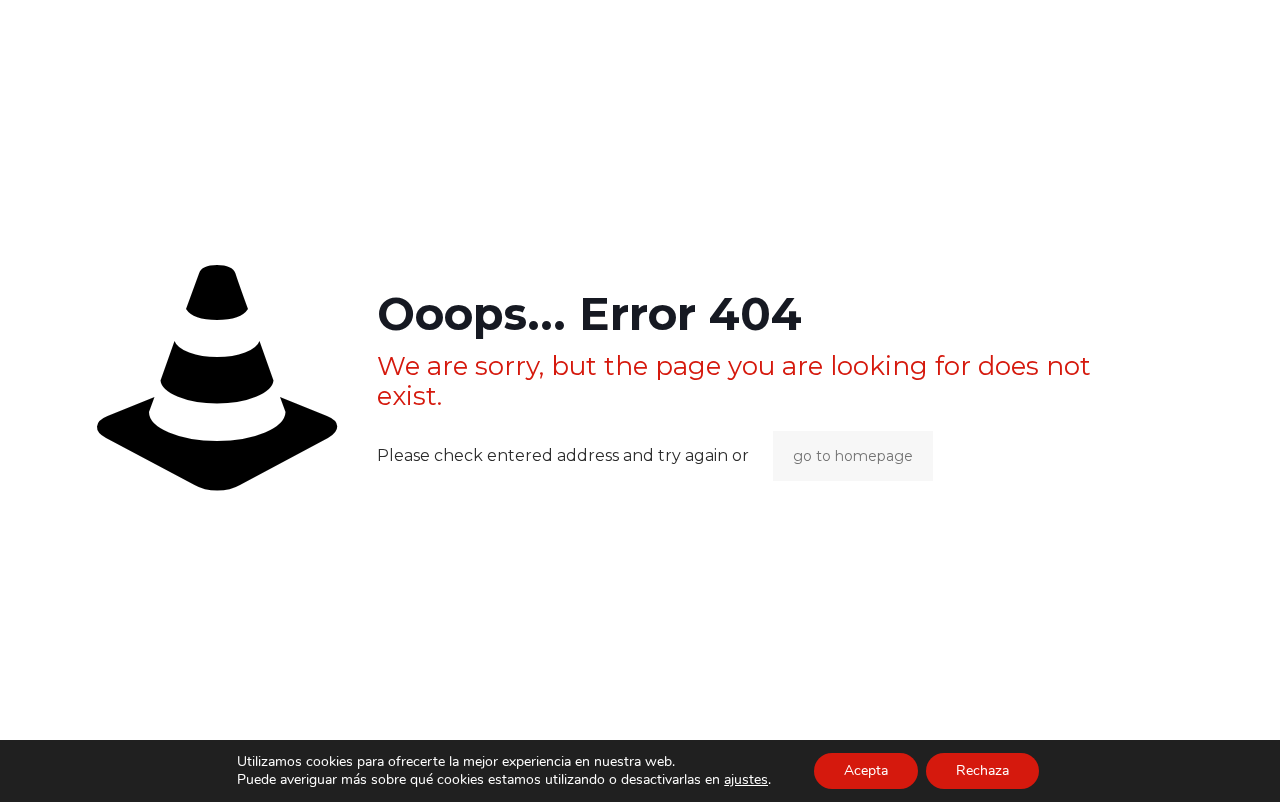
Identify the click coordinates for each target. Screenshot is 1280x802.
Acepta (866, 770)
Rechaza (982, 770)
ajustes (746, 780)
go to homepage (853, 456)
